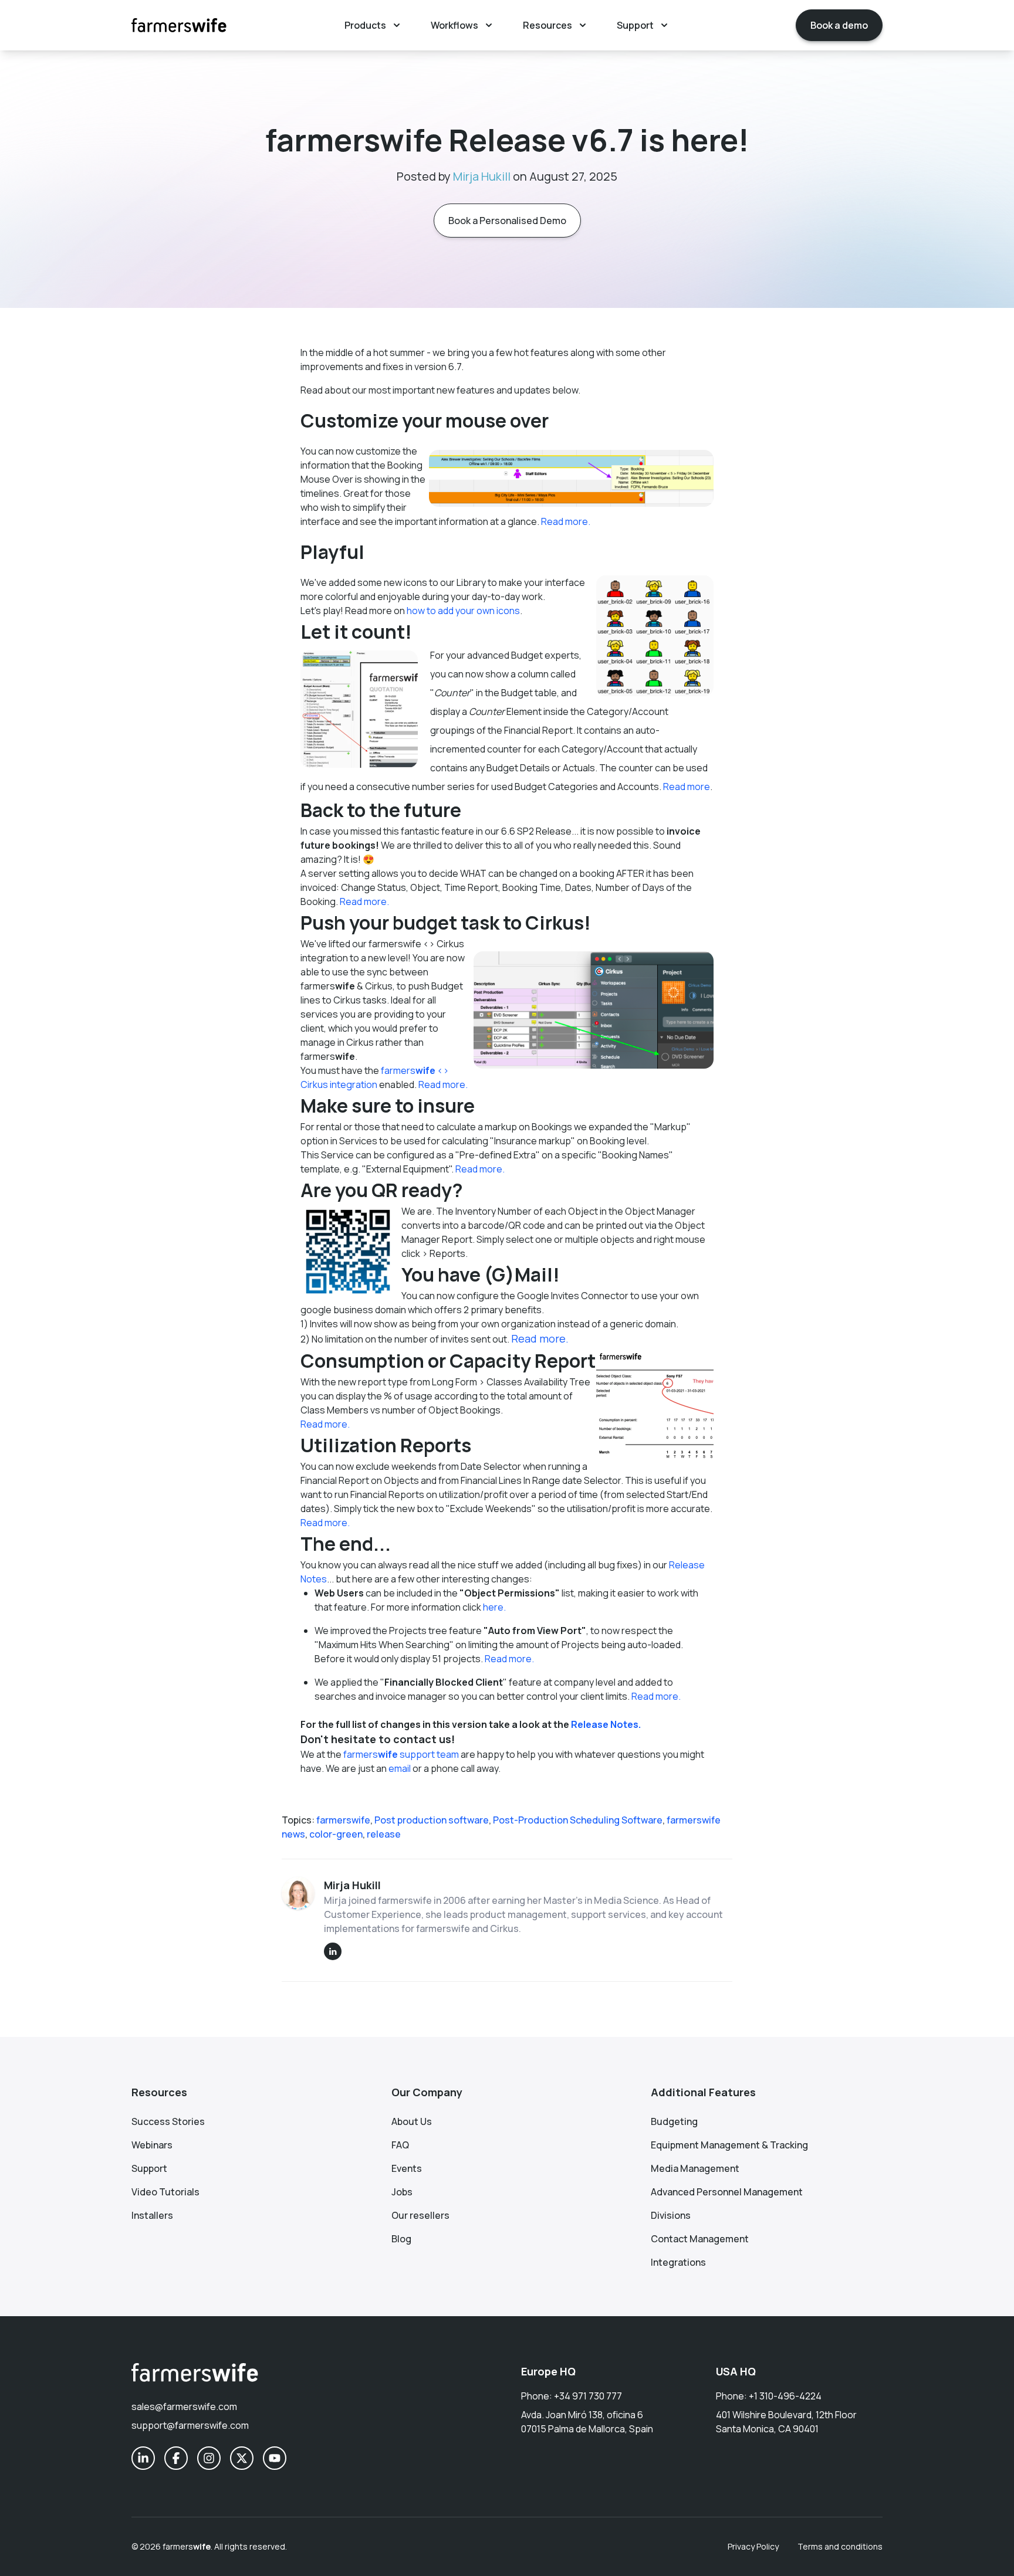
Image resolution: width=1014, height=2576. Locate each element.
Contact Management (700, 2239)
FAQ (400, 2145)
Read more (687, 787)
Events (407, 2168)
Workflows (454, 25)
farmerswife (343, 1820)
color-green (336, 1834)
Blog (401, 2239)
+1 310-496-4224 (785, 2396)
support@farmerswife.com (190, 2425)
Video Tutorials (165, 2192)
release (384, 1834)
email (400, 1768)
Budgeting (674, 2121)
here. (495, 1607)
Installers (152, 2215)
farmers (187, 2546)
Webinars (152, 2145)
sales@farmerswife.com (184, 2406)
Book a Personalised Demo (507, 221)
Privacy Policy (753, 2546)
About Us (412, 2121)
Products (365, 25)
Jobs (402, 2192)
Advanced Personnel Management (727, 2192)
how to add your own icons (463, 611)
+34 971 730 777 (588, 2396)
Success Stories (168, 2121)
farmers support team (401, 1754)
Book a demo (839, 25)
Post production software (432, 1820)
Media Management (695, 2168)
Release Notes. (606, 1724)
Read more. (566, 521)
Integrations (678, 2262)
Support (635, 25)
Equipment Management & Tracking (729, 2145)
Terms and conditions (840, 2546)
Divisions (671, 2215)
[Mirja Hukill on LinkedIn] (333, 1951)
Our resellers (420, 2215)
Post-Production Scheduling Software (578, 1820)
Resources (547, 25)
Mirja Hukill (482, 176)
